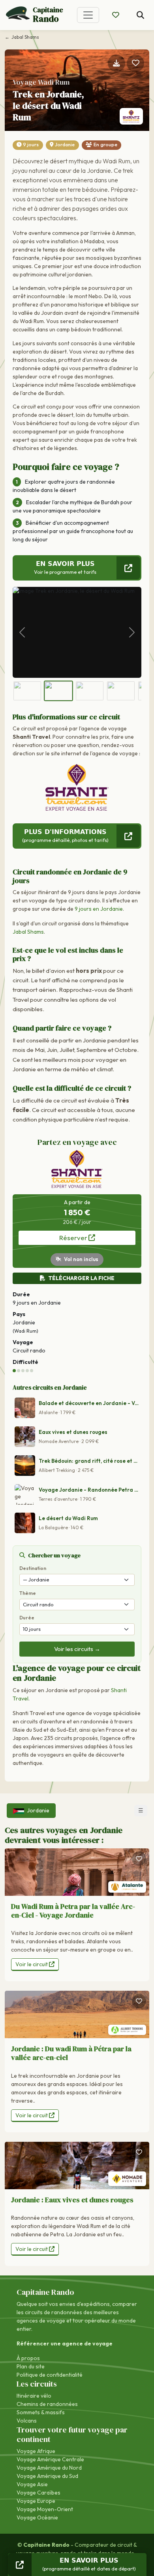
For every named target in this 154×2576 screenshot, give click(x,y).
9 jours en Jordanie (99, 909)
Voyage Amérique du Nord (49, 2468)
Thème (28, 1593)
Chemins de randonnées (47, 2404)
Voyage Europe (36, 2501)
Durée (27, 1618)
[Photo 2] (58, 691)
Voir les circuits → (77, 1649)
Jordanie (65, 145)
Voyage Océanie (37, 2517)
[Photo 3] (90, 691)
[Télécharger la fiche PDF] (116, 63)
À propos (28, 2358)
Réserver (74, 1238)
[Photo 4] (121, 691)
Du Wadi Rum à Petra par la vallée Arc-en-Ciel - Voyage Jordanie (73, 1911)
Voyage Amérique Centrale (50, 2459)
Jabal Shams (28, 932)
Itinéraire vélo (34, 2396)
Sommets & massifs (41, 2412)
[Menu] (88, 15)
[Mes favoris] (116, 15)
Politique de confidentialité (50, 2375)
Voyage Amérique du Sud (47, 2476)
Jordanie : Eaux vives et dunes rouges (72, 2200)
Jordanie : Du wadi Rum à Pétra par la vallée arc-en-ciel (71, 2053)
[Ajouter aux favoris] (135, 63)
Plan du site (31, 2366)
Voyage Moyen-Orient (45, 2509)
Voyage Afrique (36, 2451)
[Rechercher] (140, 15)
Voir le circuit (32, 1964)
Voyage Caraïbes (38, 2493)
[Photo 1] (27, 691)
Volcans (27, 2421)
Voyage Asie (32, 2484)
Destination (33, 1568)
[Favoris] (139, 1859)
